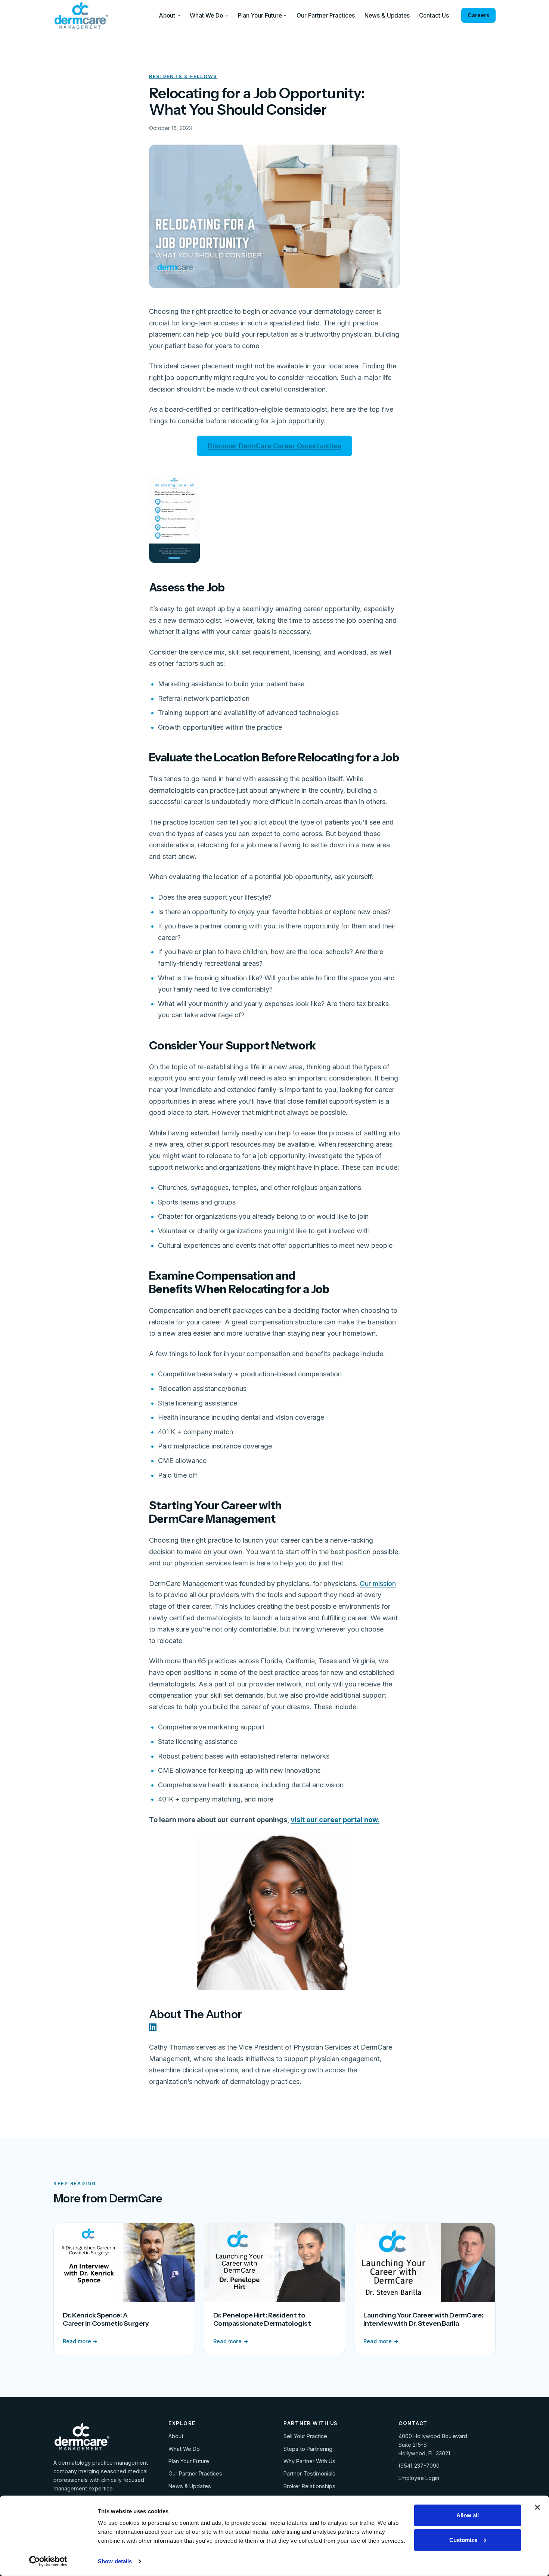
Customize (463, 2540)
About (167, 16)
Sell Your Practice (305, 2436)
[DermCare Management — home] (81, 15)
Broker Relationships (309, 2486)
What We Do (206, 16)
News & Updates (387, 16)
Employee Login (419, 2478)
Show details (115, 2561)
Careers (478, 15)
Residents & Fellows (183, 76)
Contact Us (434, 16)
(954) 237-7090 (419, 2466)
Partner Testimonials (309, 2473)
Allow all (468, 2515)
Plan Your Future (260, 16)
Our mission (378, 1584)
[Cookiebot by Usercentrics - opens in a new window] (48, 2561)
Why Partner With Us (309, 2461)
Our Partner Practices (326, 16)
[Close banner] (537, 2507)
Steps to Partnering (308, 2449)
